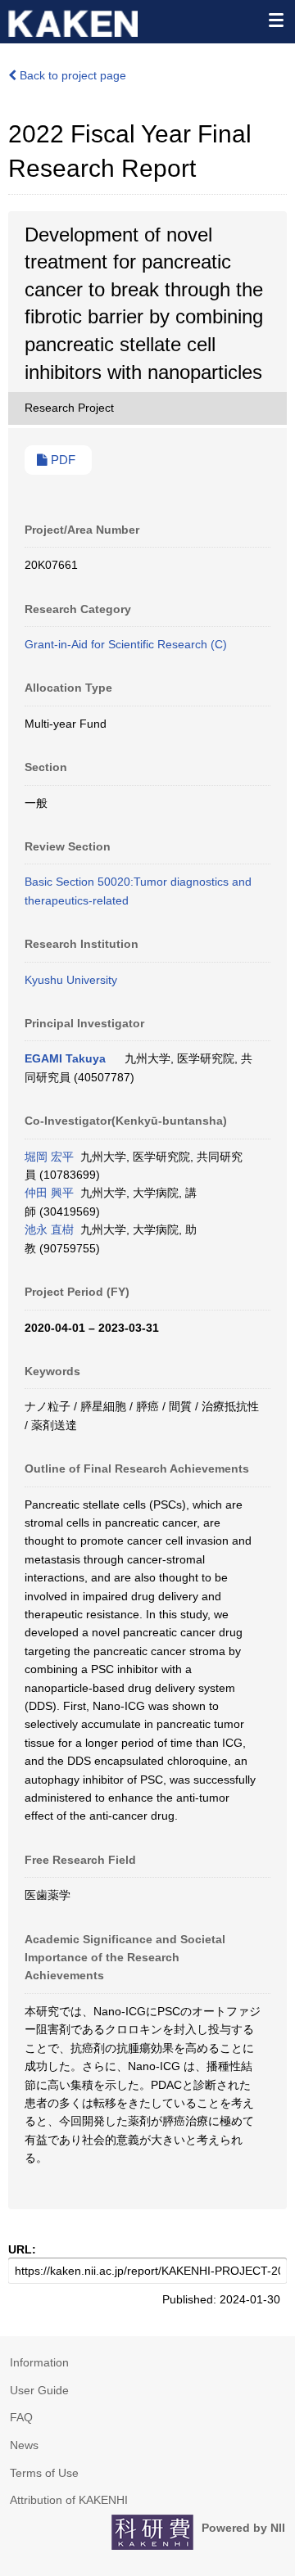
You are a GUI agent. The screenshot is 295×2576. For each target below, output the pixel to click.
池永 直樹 (49, 1229)
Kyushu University (71, 980)
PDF (61, 460)
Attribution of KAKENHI (69, 2500)
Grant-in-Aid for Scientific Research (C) (126, 644)
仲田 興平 (49, 1193)
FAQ (21, 2417)
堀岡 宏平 (49, 1157)
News (24, 2445)
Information (39, 2362)
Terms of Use (44, 2473)
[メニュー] (275, 20)
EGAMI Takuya (65, 1058)
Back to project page (71, 75)
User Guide (39, 2390)
